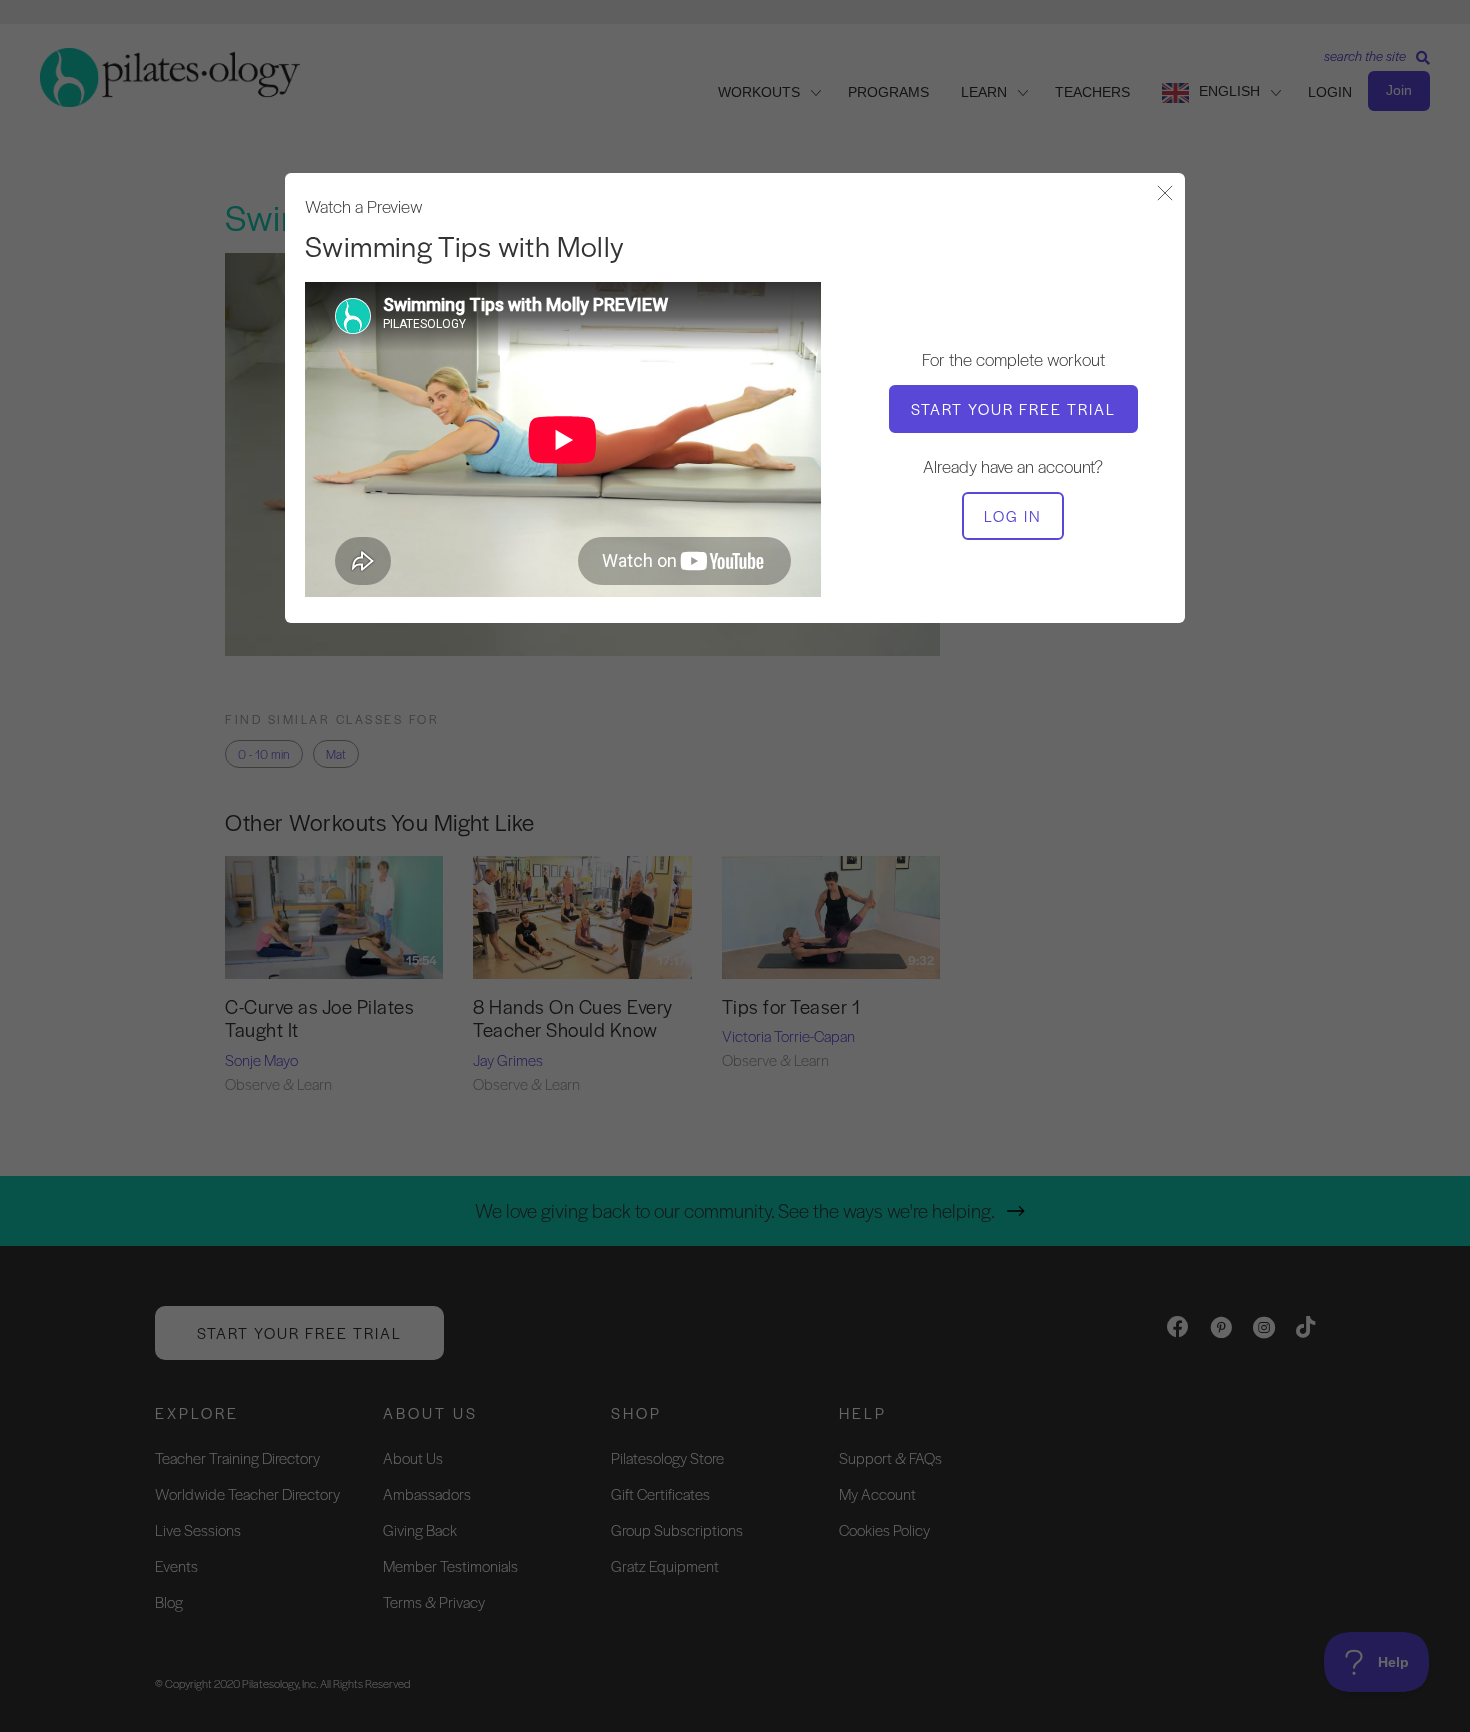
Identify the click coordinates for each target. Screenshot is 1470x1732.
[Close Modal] (1165, 194)
